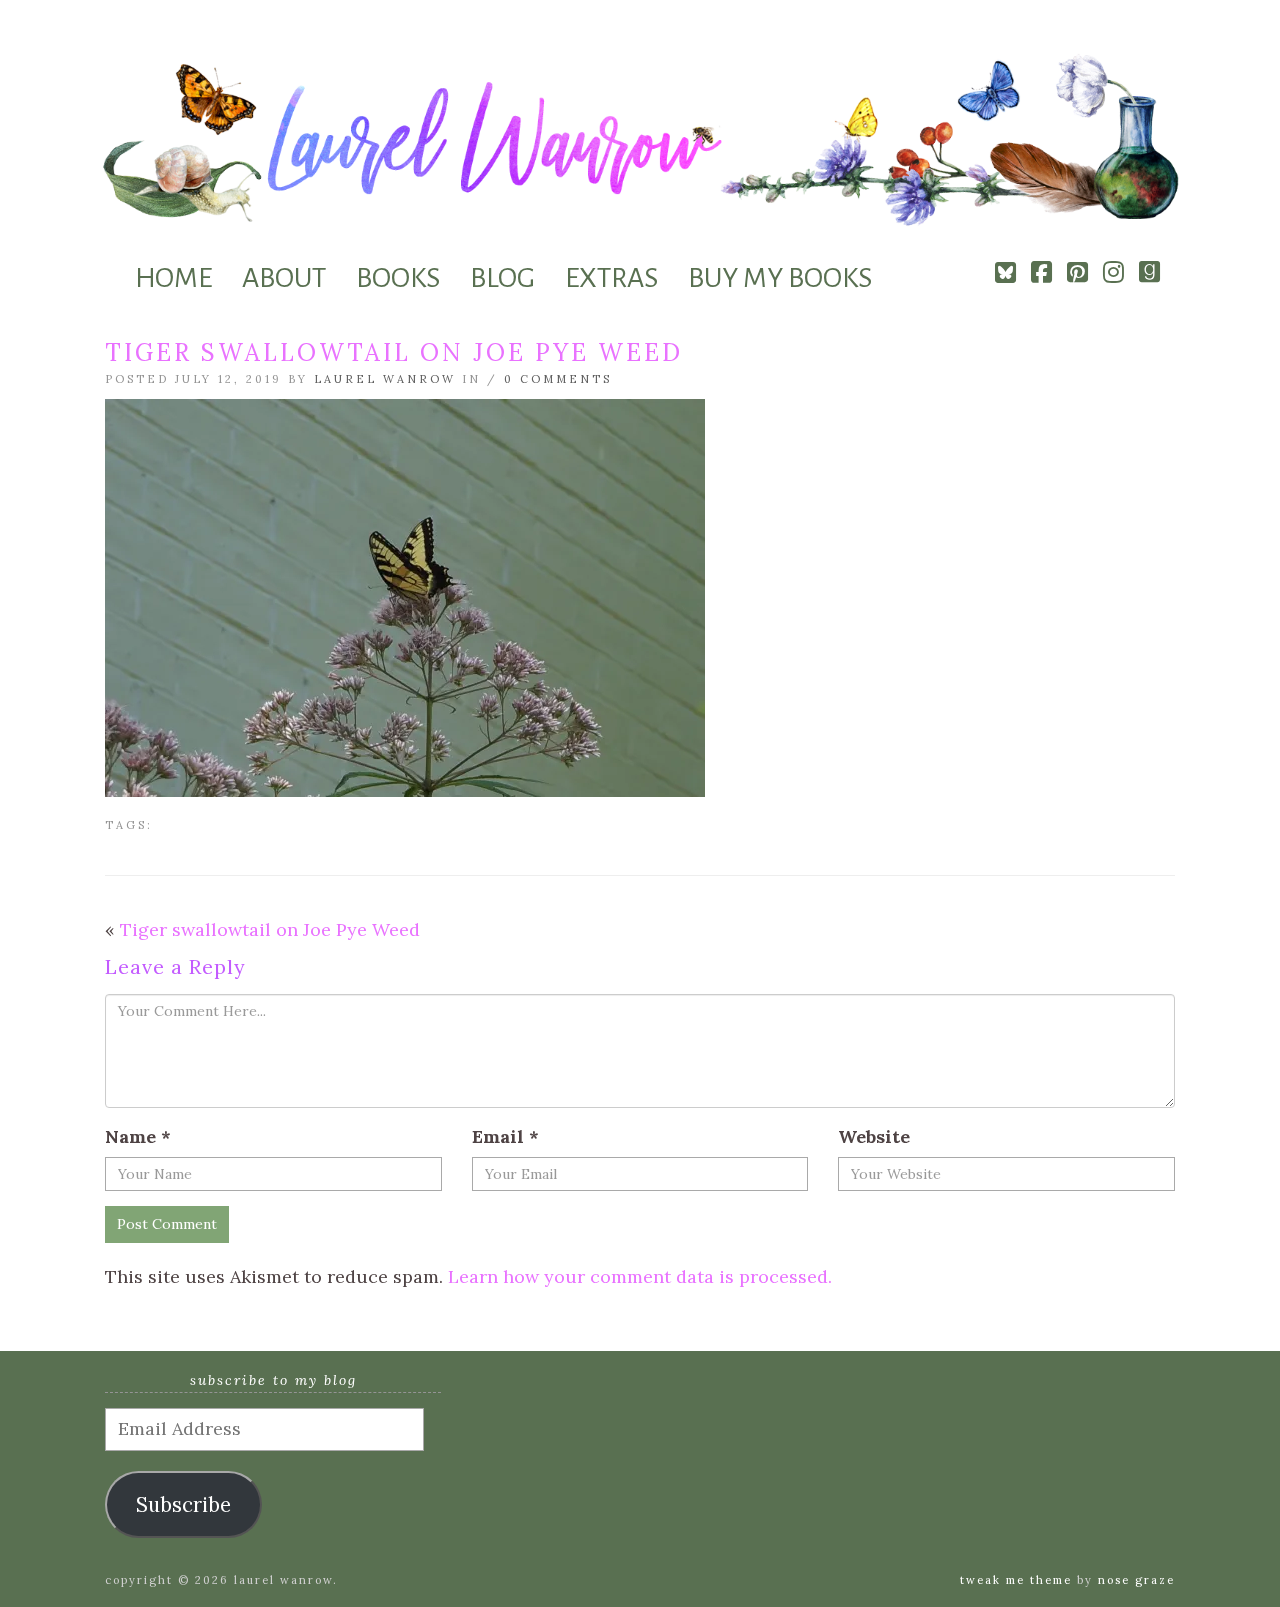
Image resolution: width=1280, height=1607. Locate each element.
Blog (502, 278)
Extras (611, 278)
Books (398, 278)
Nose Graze (1136, 1580)
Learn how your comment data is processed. (640, 1276)
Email (505, 1136)
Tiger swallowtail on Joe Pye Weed (270, 929)
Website (874, 1136)
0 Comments (558, 379)
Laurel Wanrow (385, 379)
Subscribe (183, 1505)
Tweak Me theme (1016, 1580)
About (284, 278)
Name (138, 1136)
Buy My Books (780, 278)
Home (173, 278)
